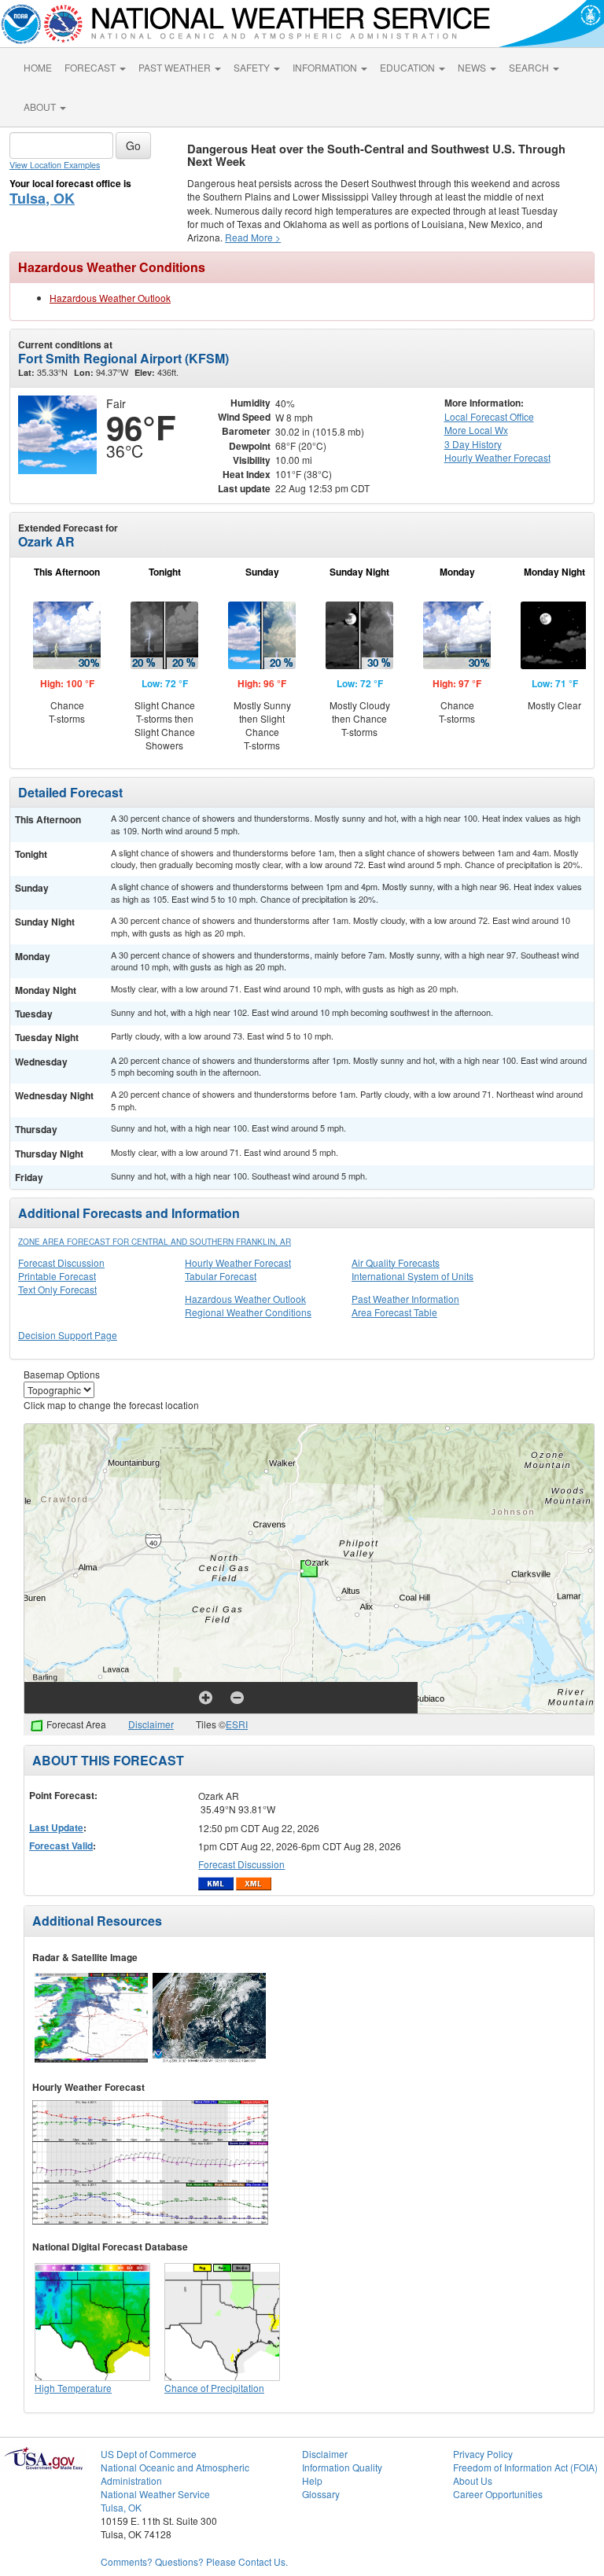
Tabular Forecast (221, 1276)
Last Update (56, 1827)
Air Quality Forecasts (396, 1262)
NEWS (473, 67)
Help (312, 2480)
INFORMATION (326, 67)
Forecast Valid (61, 1846)
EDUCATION (409, 67)
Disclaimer (151, 1724)
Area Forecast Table (394, 1312)
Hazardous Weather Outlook (110, 298)
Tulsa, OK (42, 198)
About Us (473, 2480)
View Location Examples (55, 165)
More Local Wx (476, 430)
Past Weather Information (405, 1299)
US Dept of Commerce (149, 2454)
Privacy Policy (483, 2454)
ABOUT (41, 107)
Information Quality (342, 2467)
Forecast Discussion (61, 1262)
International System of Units (412, 1276)
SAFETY (253, 67)
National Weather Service (155, 2494)
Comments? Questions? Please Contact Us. (194, 2561)
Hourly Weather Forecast (238, 1262)
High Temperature (73, 2388)
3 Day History (473, 444)
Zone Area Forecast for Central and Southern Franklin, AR (155, 1242)
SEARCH (530, 67)
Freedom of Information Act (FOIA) (525, 2467)
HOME (38, 67)
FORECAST (91, 67)
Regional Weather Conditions (248, 1312)
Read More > (253, 237)
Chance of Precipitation (214, 2388)
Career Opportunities (498, 2494)
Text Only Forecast (57, 1289)
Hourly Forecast (497, 457)
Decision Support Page (68, 1335)
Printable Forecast (57, 1276)
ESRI (237, 1724)
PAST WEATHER (176, 67)
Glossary (321, 2494)
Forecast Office (489, 416)
